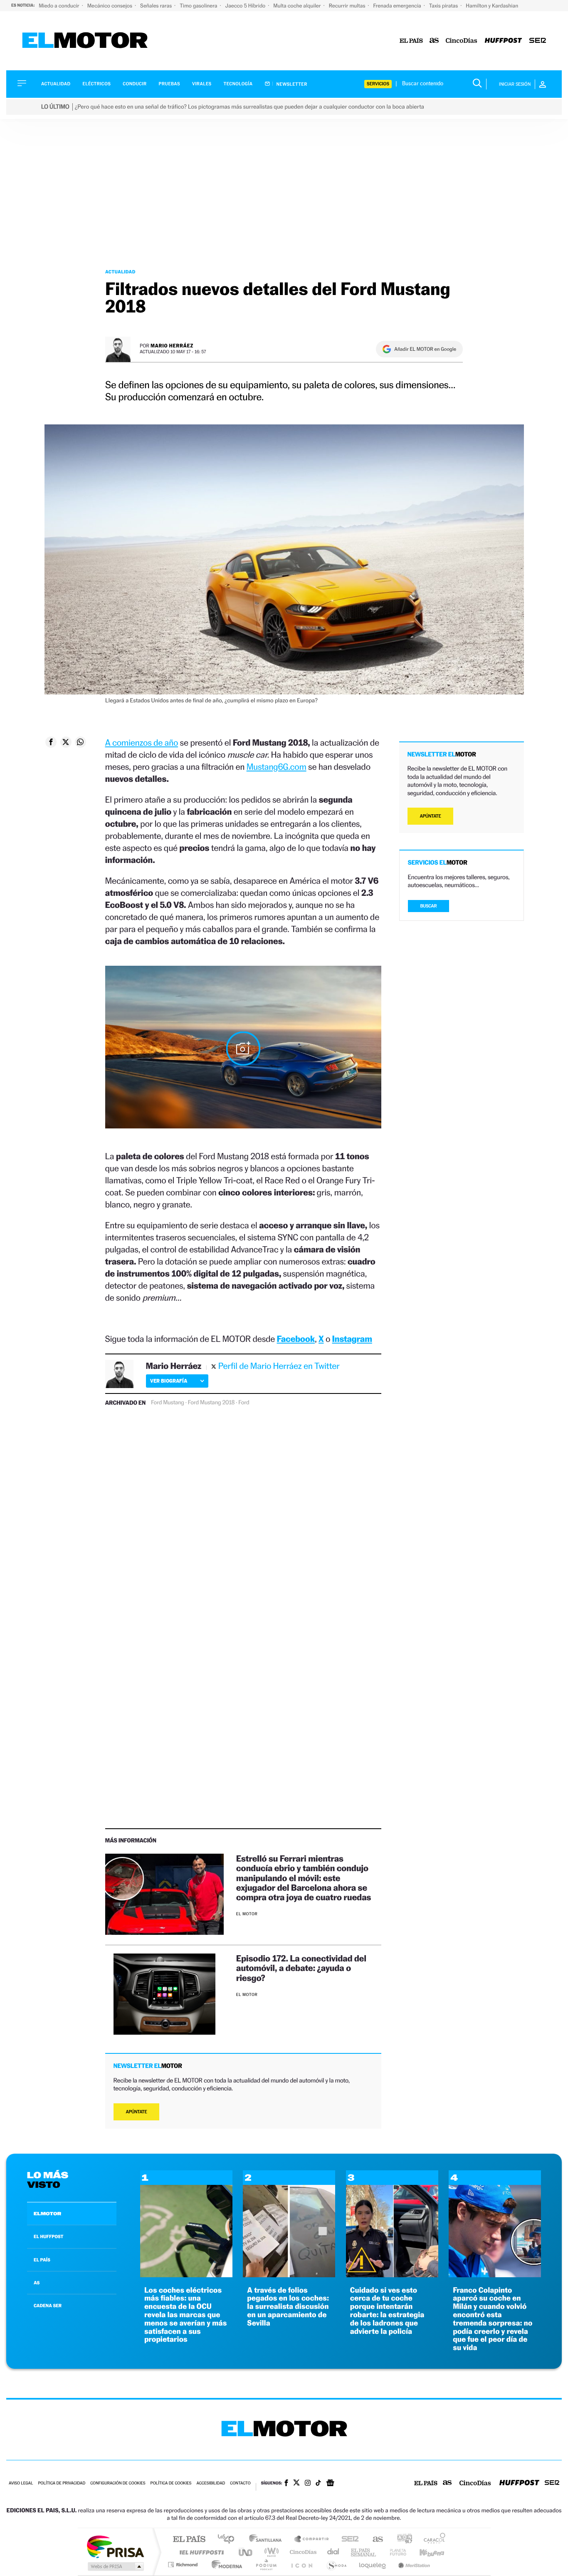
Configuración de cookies (118, 2483)
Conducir (135, 84)
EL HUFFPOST (49, 2236)
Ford (244, 1403)
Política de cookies (171, 2483)
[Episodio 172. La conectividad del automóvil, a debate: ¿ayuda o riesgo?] (164, 1994)
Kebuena (425, 2552)
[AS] (434, 41)
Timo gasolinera (199, 6)
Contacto (240, 2483)
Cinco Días (302, 2552)
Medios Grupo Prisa (115, 2566)
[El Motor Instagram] (308, 2484)
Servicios (378, 84)
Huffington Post (200, 2552)
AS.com (374, 2540)
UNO (246, 2552)
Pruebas (170, 84)
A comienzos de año (142, 743)
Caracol (432, 2540)
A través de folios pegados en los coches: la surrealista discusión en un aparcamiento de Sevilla (288, 2307)
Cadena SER (348, 2540)
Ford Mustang (168, 1403)
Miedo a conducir (60, 6)
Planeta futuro (395, 2552)
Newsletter (291, 84)
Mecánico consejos (110, 6)
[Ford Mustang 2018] (243, 1049)
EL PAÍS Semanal (364, 2552)
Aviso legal (21, 2483)
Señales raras (157, 6)
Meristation (413, 2565)
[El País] (411, 41)
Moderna (225, 2565)
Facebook (296, 1339)
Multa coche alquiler (298, 6)
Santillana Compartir (312, 2540)
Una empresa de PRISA (115, 2546)
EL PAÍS (42, 2260)
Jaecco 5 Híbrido (246, 6)
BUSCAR (429, 906)
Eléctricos (96, 84)
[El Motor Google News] (330, 2484)
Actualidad (56, 84)
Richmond (184, 2565)
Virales (202, 84)
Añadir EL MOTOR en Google (425, 349)
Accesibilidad (211, 2483)
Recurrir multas (348, 6)
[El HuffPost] (503, 41)
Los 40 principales (229, 2540)
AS (37, 2283)
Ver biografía (169, 1381)
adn (401, 2540)
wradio (270, 2552)
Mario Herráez (172, 346)
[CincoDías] (462, 41)
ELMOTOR (47, 2214)
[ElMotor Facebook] (286, 2484)
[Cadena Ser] (538, 41)
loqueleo (373, 2565)
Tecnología (238, 84)
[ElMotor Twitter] (296, 2483)
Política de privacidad (62, 2483)
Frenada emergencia (398, 6)
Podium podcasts (266, 2565)
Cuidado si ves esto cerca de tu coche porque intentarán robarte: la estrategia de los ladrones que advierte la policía (387, 2311)
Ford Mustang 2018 (211, 1403)
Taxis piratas (444, 6)
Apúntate (137, 2112)
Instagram (352, 1339)
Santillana (268, 2540)
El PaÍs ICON (301, 2565)
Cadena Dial (333, 2552)
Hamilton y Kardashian (492, 6)
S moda (336, 2565)
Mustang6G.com (277, 767)
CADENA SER (48, 2306)
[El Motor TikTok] (318, 2484)
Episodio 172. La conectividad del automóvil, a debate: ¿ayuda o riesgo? (301, 1968)
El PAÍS (189, 2540)
